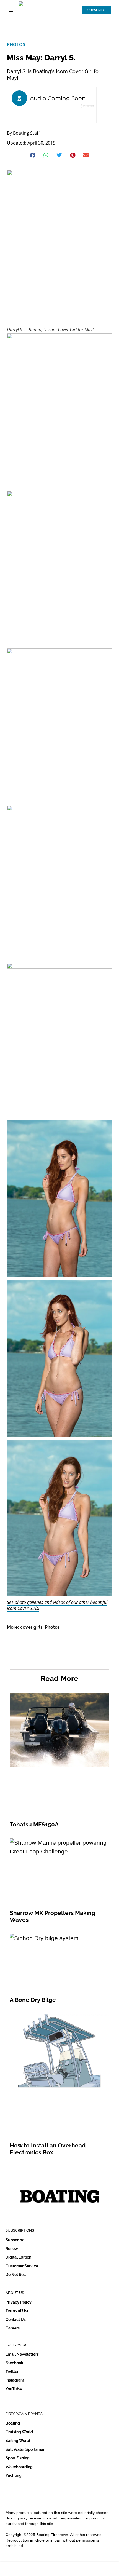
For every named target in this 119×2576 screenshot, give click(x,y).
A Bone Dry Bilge (33, 2000)
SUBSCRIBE (96, 10)
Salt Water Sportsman (25, 2449)
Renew (12, 2249)
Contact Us (16, 2320)
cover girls (31, 1627)
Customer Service (22, 2266)
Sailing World (18, 2441)
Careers (13, 2328)
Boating (13, 2423)
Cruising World (19, 2432)
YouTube (14, 2389)
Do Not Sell (16, 2275)
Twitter (12, 2372)
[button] (33, 155)
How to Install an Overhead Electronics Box (48, 2149)
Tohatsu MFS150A (34, 1824)
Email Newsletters (22, 2354)
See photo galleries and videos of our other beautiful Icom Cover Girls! (57, 1605)
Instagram (15, 2380)
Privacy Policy (19, 2302)
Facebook (14, 2363)
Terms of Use (17, 2311)
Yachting (14, 2475)
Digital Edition (18, 2257)
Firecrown (59, 2535)
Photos (16, 44)
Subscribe (15, 2240)
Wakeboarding (19, 2467)
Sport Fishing (18, 2458)
